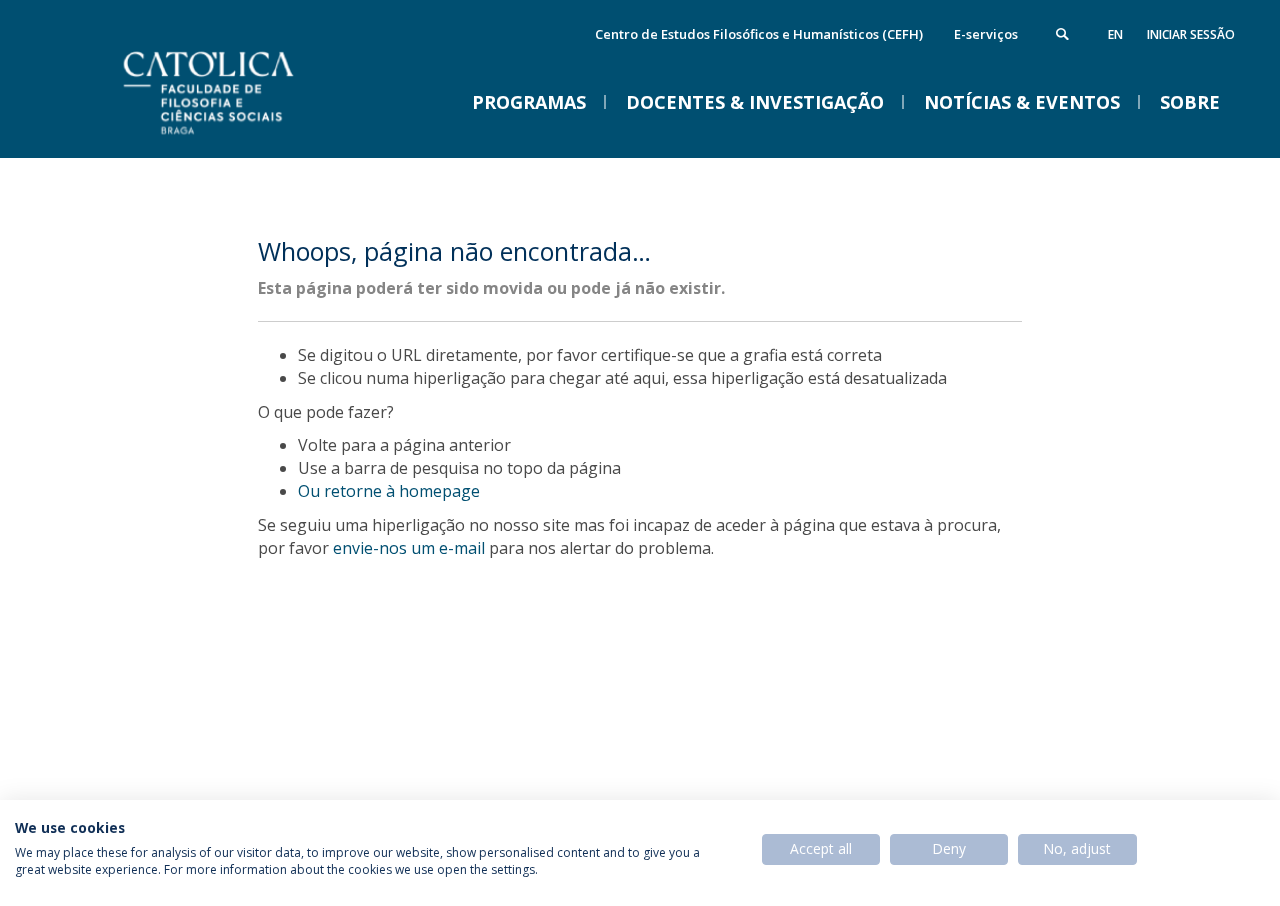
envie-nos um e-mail (409, 548)
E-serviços (986, 34)
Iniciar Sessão (1191, 34)
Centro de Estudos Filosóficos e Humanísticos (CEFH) (759, 34)
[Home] (260, 137)
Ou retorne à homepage (389, 491)
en (1115, 34)
